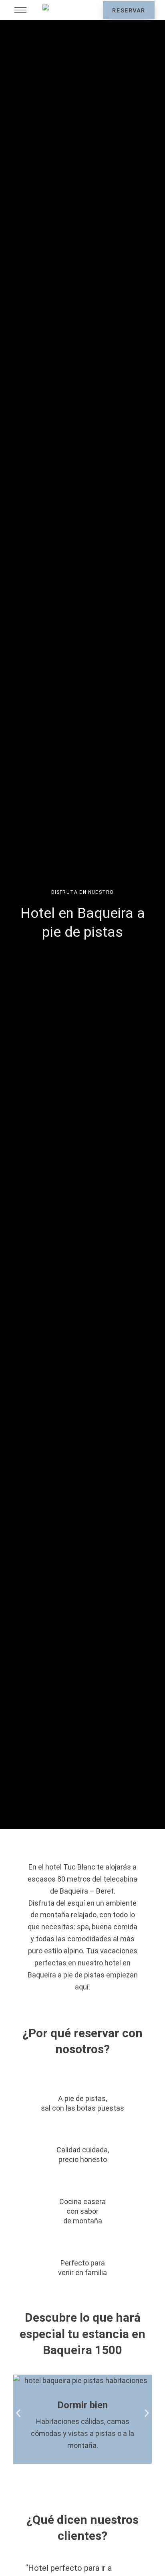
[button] (18, 2413)
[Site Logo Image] (66, 10)
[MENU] (20, 10)
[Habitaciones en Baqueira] (82, 2419)
